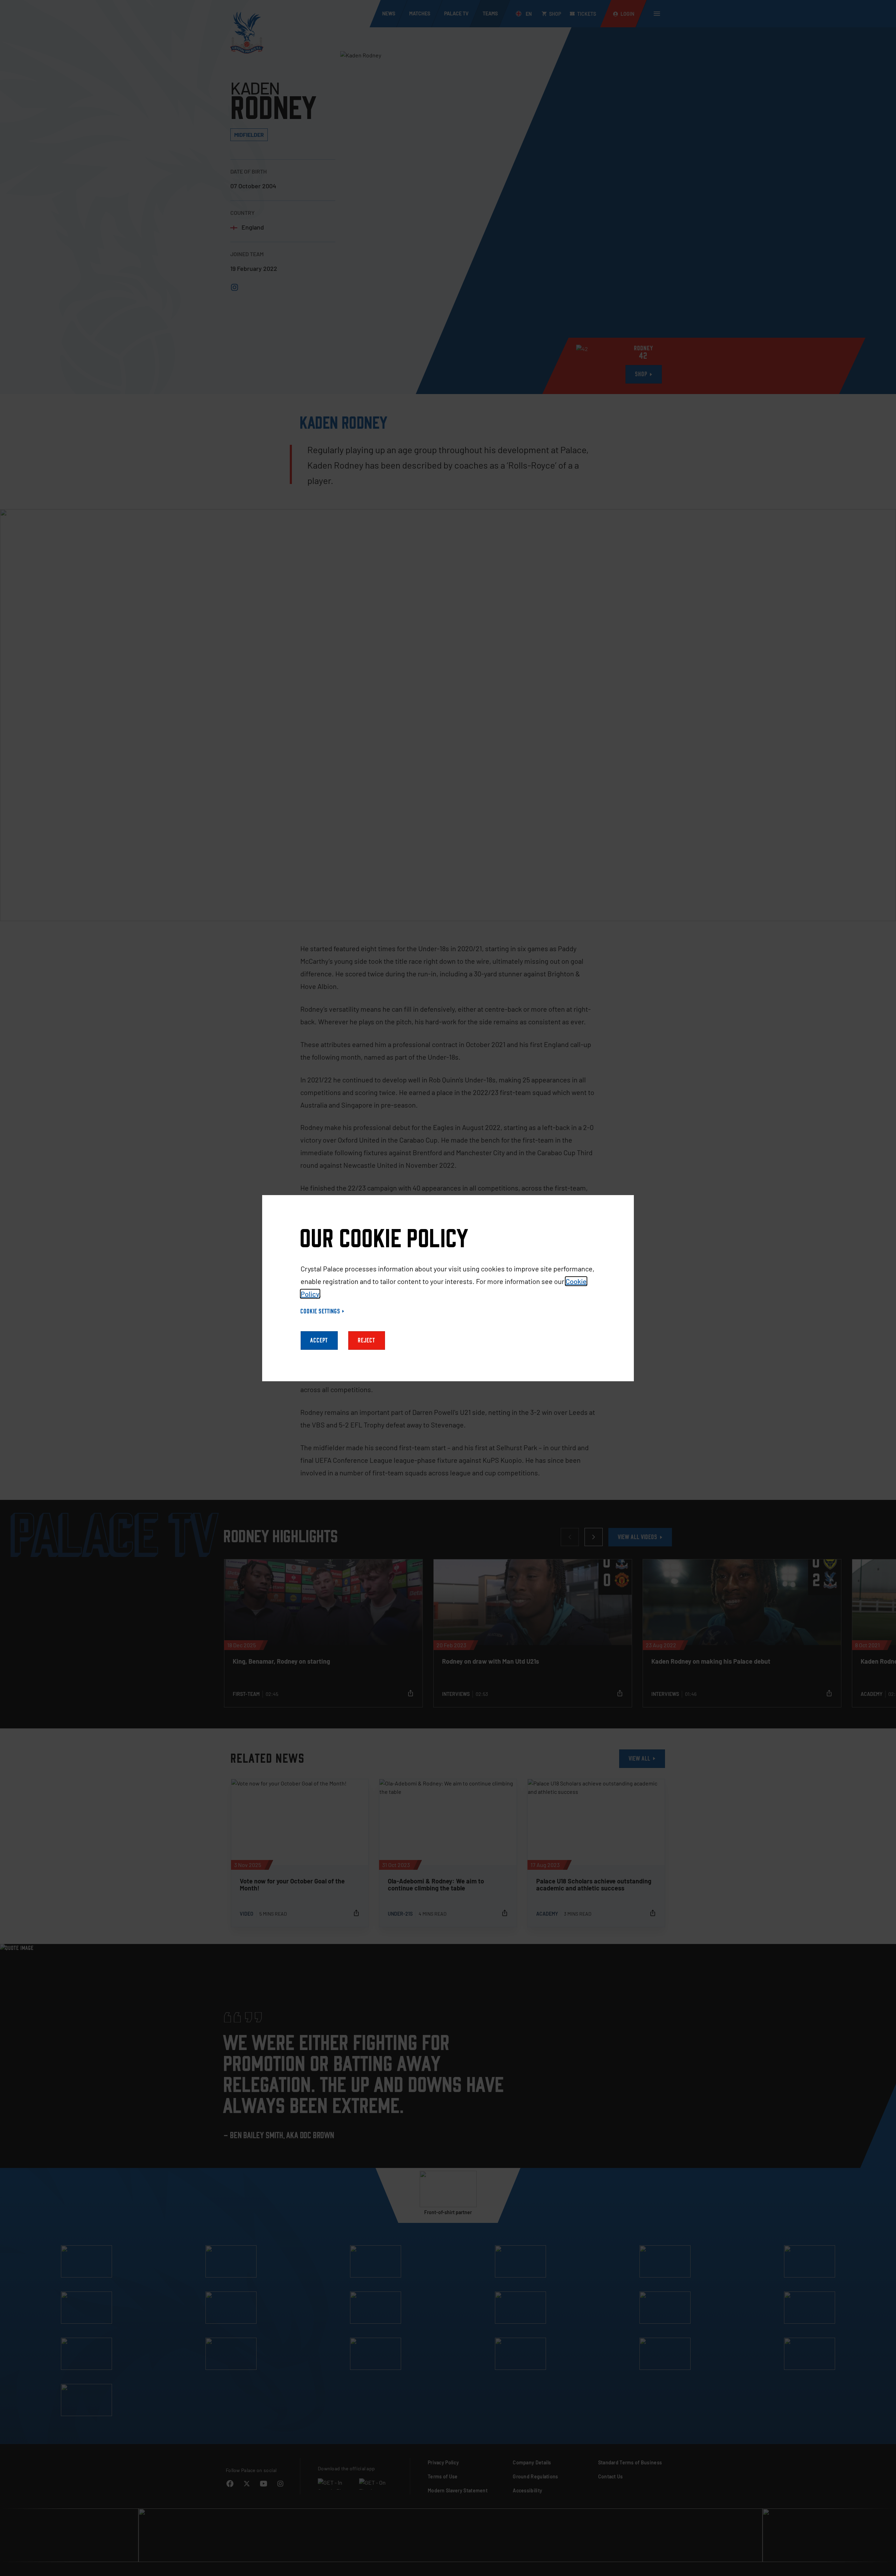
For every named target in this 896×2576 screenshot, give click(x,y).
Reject (367, 1340)
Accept (319, 1340)
